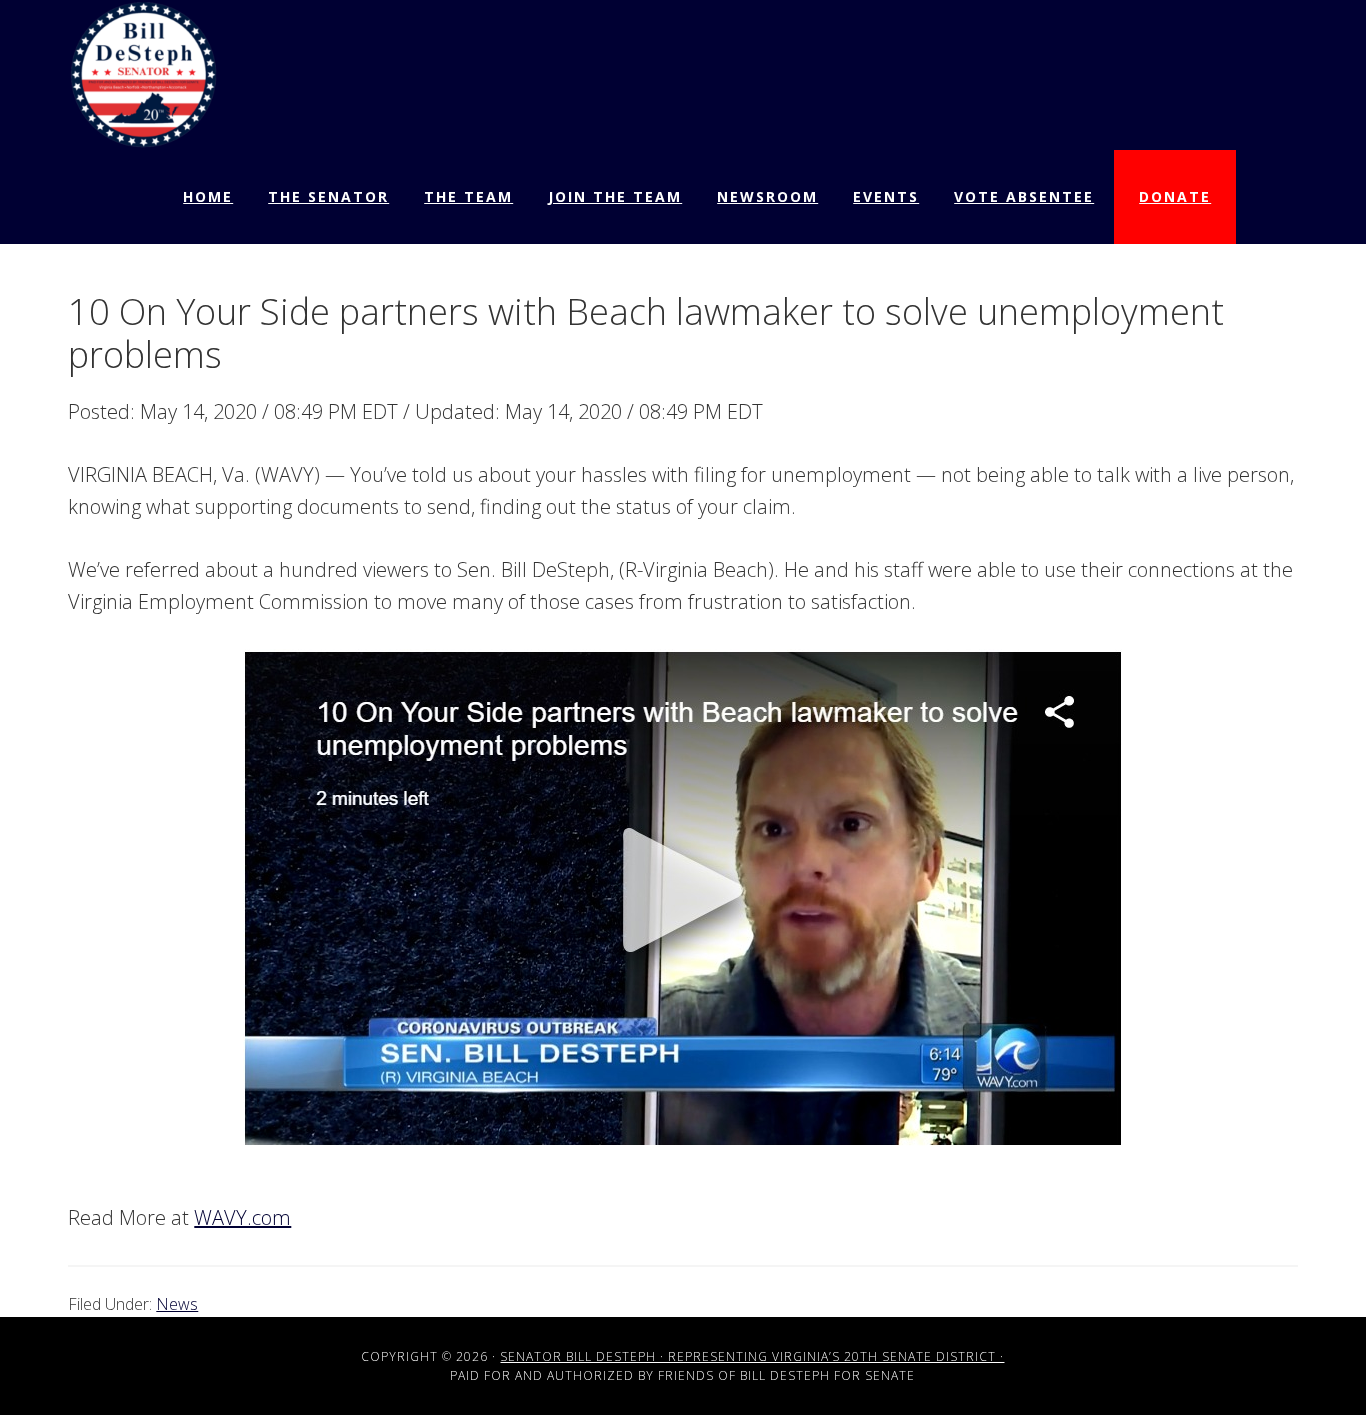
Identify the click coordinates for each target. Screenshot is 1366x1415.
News (177, 1304)
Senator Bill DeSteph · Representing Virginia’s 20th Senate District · (752, 1356)
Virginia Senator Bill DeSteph (143, 75)
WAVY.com (242, 1217)
